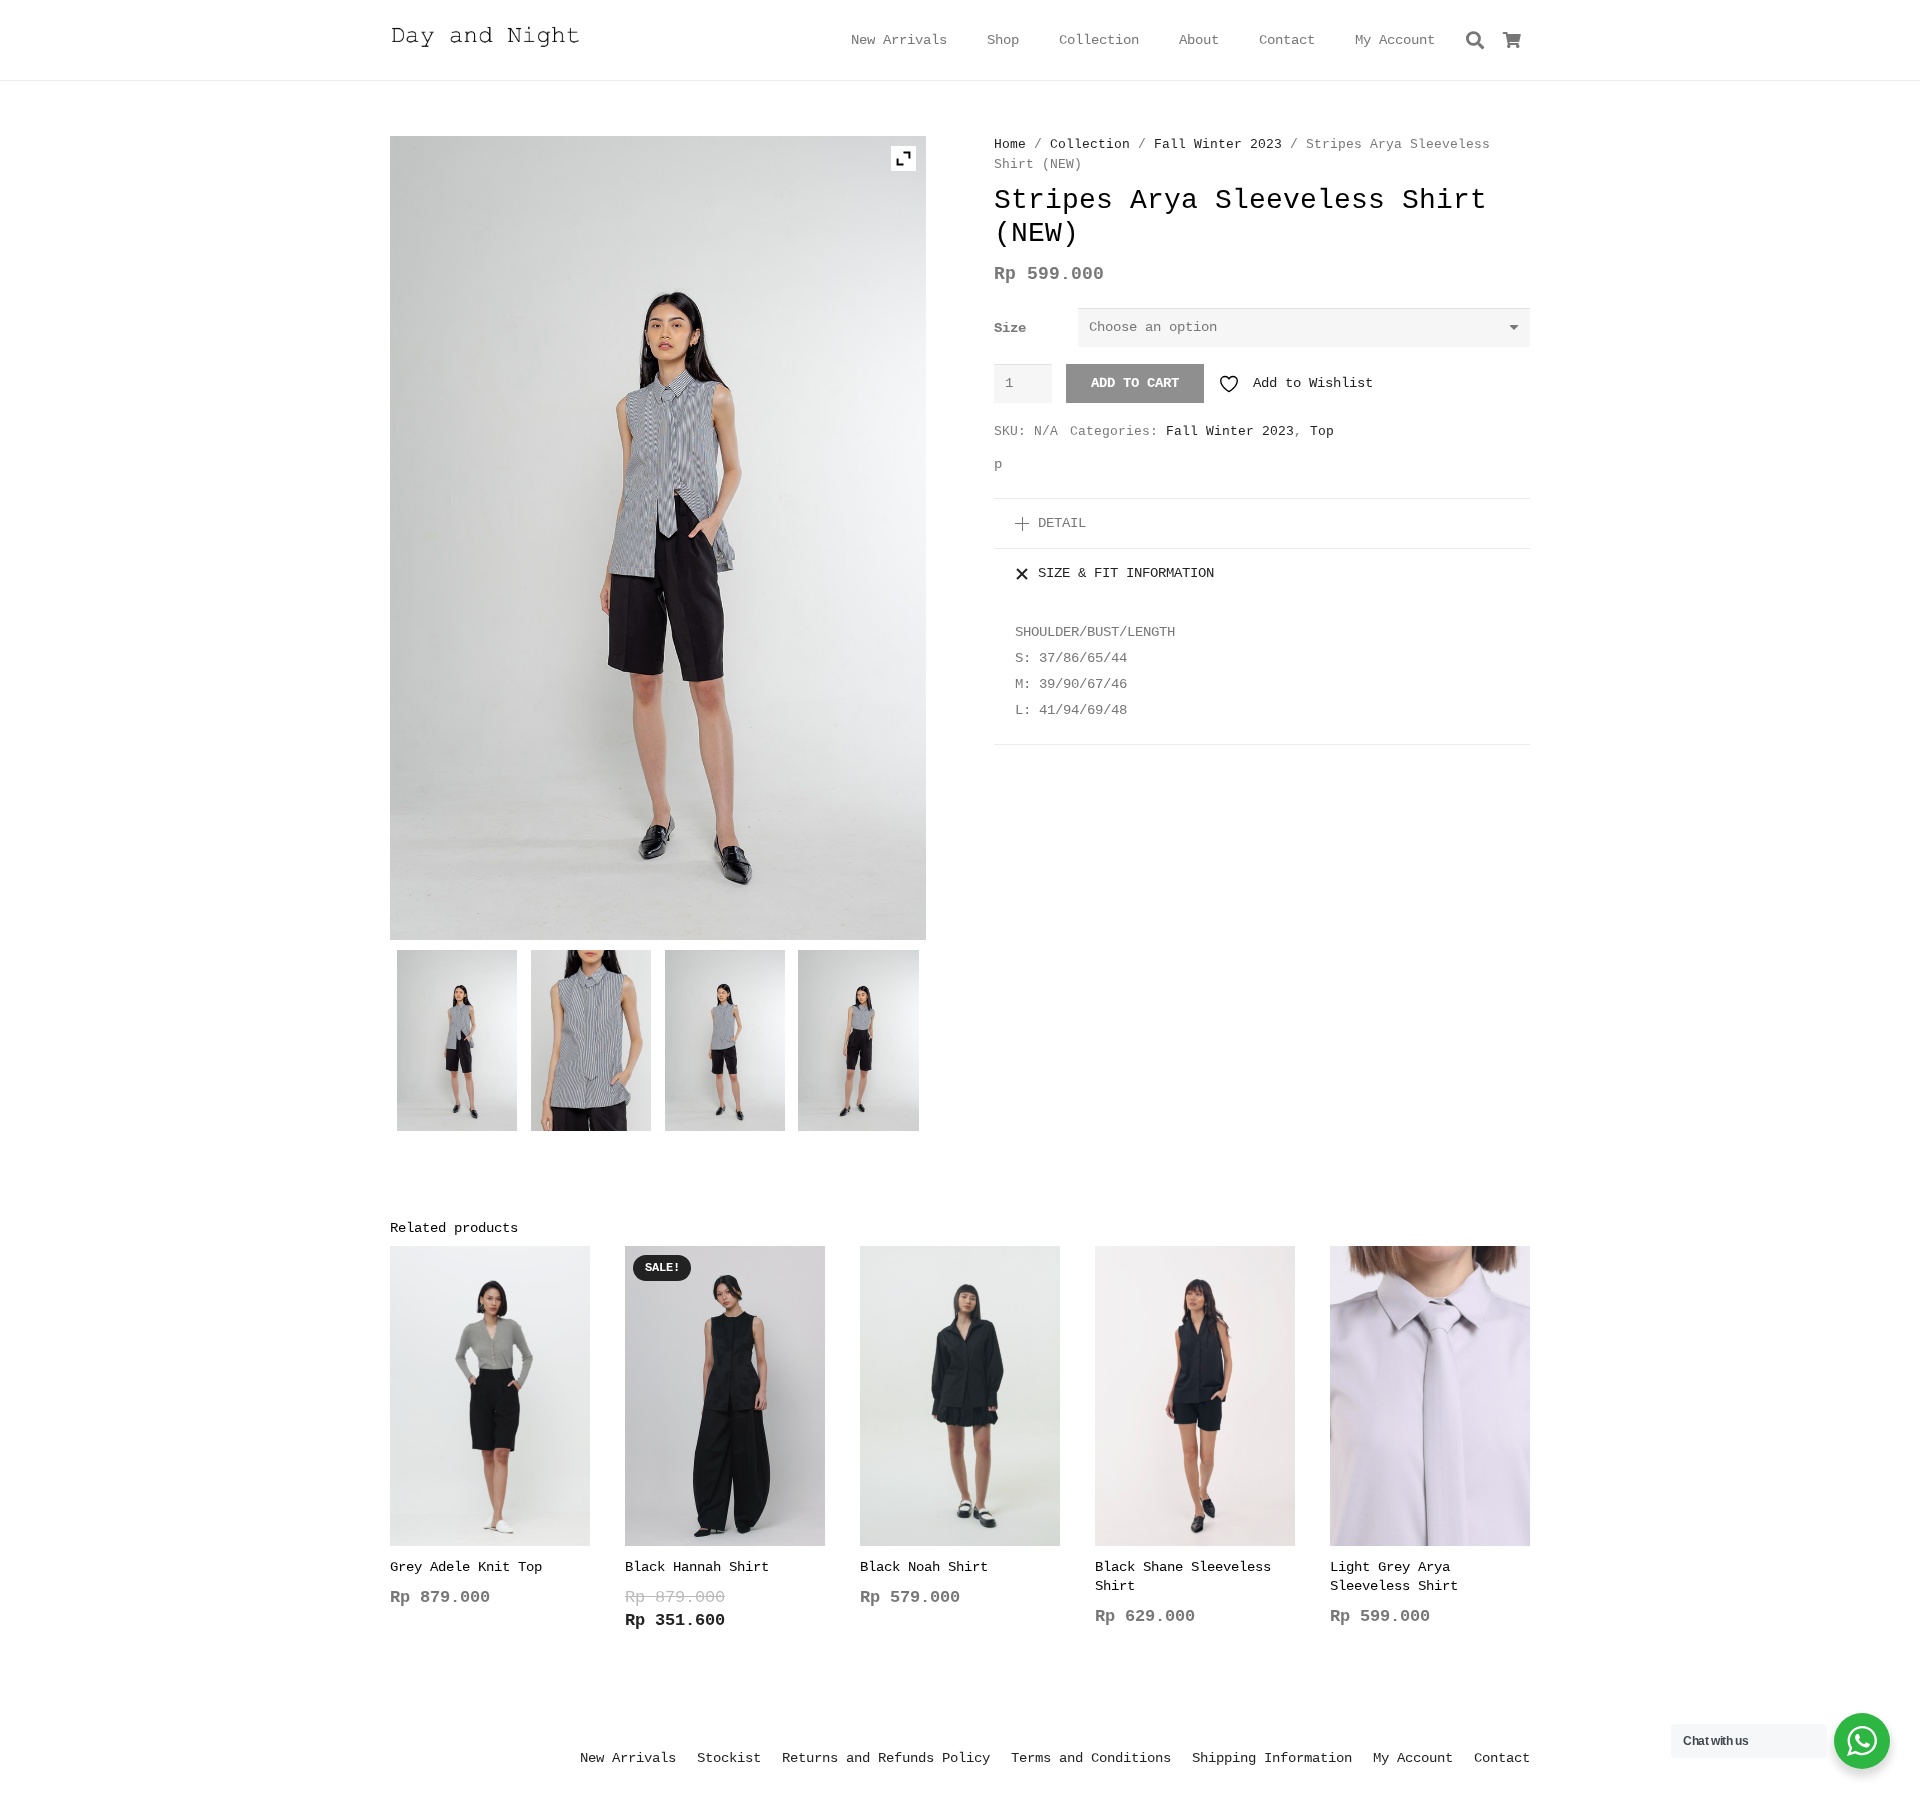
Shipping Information (1272, 1758)
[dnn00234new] (457, 1045)
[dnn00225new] (725, 1045)
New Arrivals (628, 1758)
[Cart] (1512, 40)
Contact (1502, 1758)
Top (1322, 432)
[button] (1031, 40)
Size (1010, 328)
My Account (1413, 1758)
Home (1010, 145)
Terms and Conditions (1091, 1758)
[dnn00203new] (858, 1045)
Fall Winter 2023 (1218, 145)
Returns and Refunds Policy (886, 1758)
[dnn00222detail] (591, 1045)
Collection (1090, 145)
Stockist (729, 1758)
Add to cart (1135, 383)
